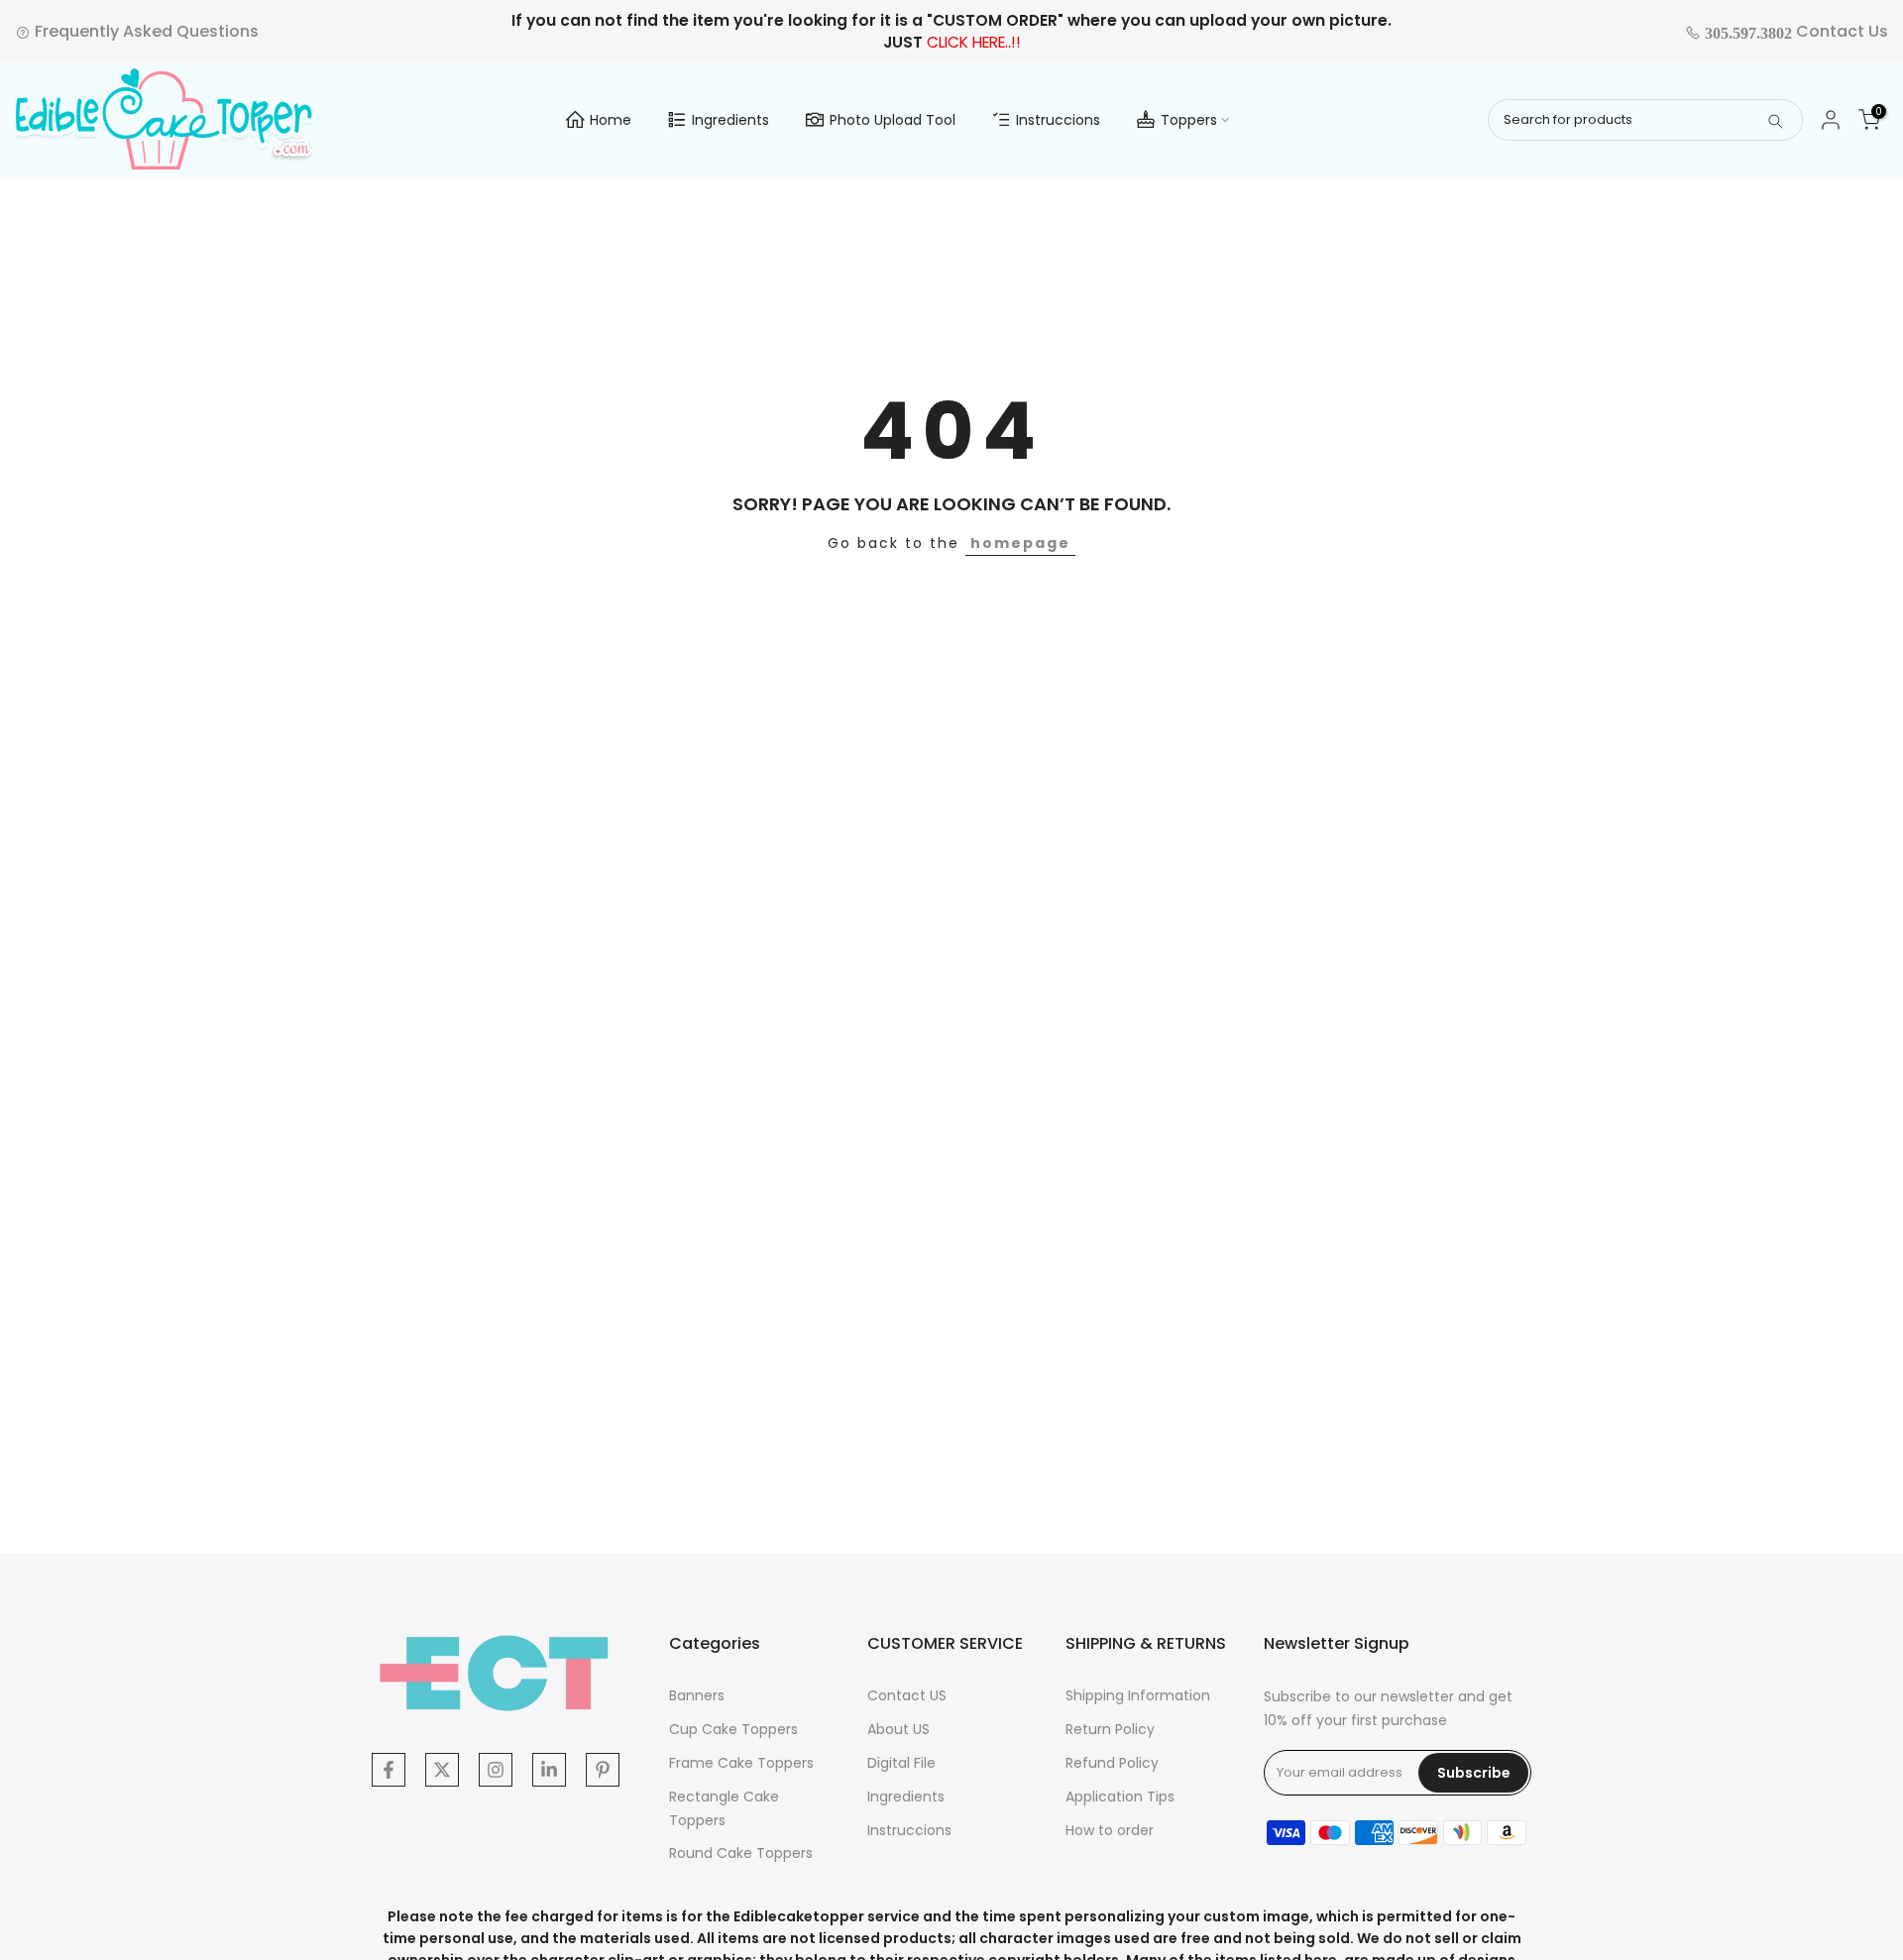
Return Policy (1110, 1729)
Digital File (901, 1763)
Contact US (907, 1695)
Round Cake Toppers (741, 1853)
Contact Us (1794, 31)
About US (898, 1729)
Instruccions (1058, 120)
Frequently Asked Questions (145, 31)
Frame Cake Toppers (741, 1763)
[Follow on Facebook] (389, 1770)
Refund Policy (1112, 1763)
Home (611, 120)
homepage (1020, 543)
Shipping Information (1138, 1695)
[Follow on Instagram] (496, 1770)
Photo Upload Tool (893, 120)
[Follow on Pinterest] (603, 1770)
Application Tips (1120, 1797)
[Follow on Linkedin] (549, 1770)
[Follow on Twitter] (442, 1770)
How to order (1110, 1830)
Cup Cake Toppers (733, 1729)
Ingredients (730, 120)
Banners (697, 1695)
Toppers (1189, 120)
